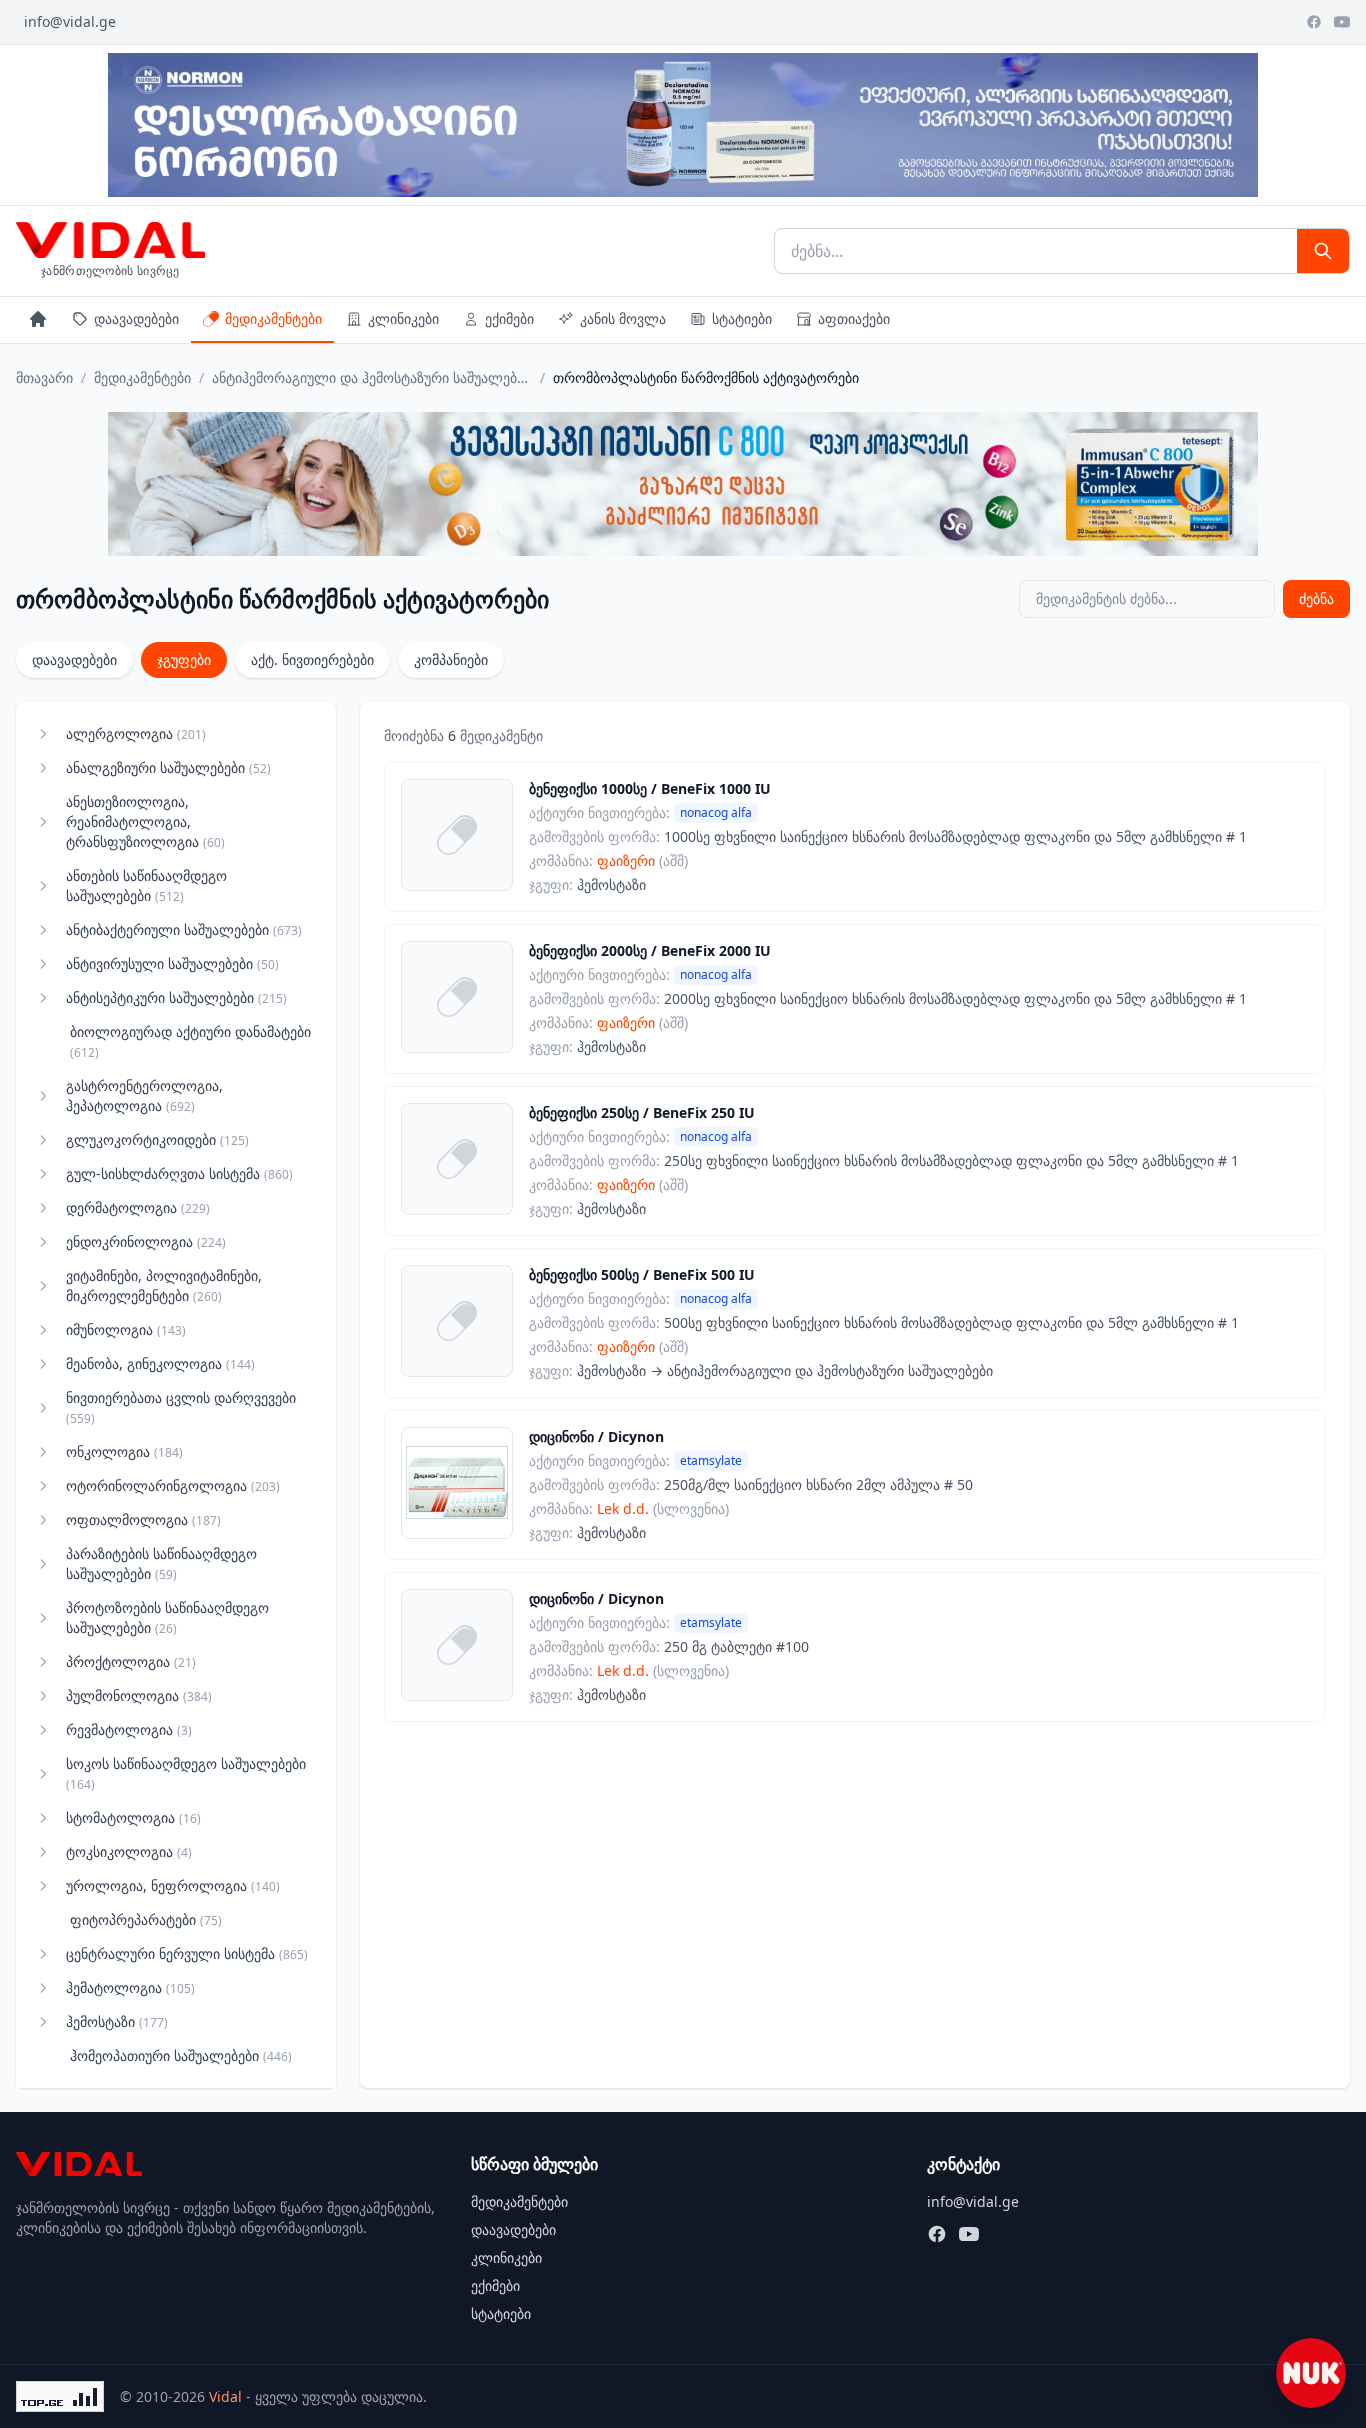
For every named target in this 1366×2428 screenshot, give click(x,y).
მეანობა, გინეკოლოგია (160, 1363)
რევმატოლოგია (129, 1729)
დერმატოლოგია (138, 1207)
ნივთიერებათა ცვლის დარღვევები (181, 1407)
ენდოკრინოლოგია (146, 1241)
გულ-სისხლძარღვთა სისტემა (179, 1173)
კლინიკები (403, 318)
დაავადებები (136, 318)
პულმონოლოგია (139, 1695)
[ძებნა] (1323, 251)
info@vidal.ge (70, 21)
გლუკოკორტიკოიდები (157, 1139)
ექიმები (509, 318)
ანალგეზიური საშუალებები (168, 767)
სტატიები (742, 318)
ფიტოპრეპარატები (146, 1919)
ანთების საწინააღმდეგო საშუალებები (146, 885)
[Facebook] (1314, 22)
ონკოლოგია (124, 1451)
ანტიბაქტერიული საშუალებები (184, 929)
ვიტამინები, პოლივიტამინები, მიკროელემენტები (164, 1285)
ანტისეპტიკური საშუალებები (176, 997)
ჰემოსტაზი (117, 2021)
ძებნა (1316, 598)
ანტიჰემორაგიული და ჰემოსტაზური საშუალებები (372, 377)
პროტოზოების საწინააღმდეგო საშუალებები (167, 1617)
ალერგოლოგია (136, 733)
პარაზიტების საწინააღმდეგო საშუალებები (161, 1563)
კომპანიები (451, 659)
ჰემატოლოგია (130, 1987)
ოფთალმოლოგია (143, 1519)
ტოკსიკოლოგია (129, 1851)
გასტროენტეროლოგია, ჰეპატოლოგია (144, 1095)
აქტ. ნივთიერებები (312, 659)
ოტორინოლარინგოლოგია (173, 1485)
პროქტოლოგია (131, 1661)
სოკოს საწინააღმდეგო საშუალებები (186, 1773)
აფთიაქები (854, 318)
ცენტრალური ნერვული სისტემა (187, 1953)
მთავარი (44, 377)
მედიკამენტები (273, 318)
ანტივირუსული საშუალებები (172, 963)
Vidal (225, 2396)
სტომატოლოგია (133, 1817)
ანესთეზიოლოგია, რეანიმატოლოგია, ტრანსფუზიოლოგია (145, 821)
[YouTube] (1342, 22)
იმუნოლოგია (126, 1329)
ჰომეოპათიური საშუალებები (181, 2055)
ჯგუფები (184, 659)
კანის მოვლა (623, 318)
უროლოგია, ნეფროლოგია (173, 1885)
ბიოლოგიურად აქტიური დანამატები (190, 1041)
